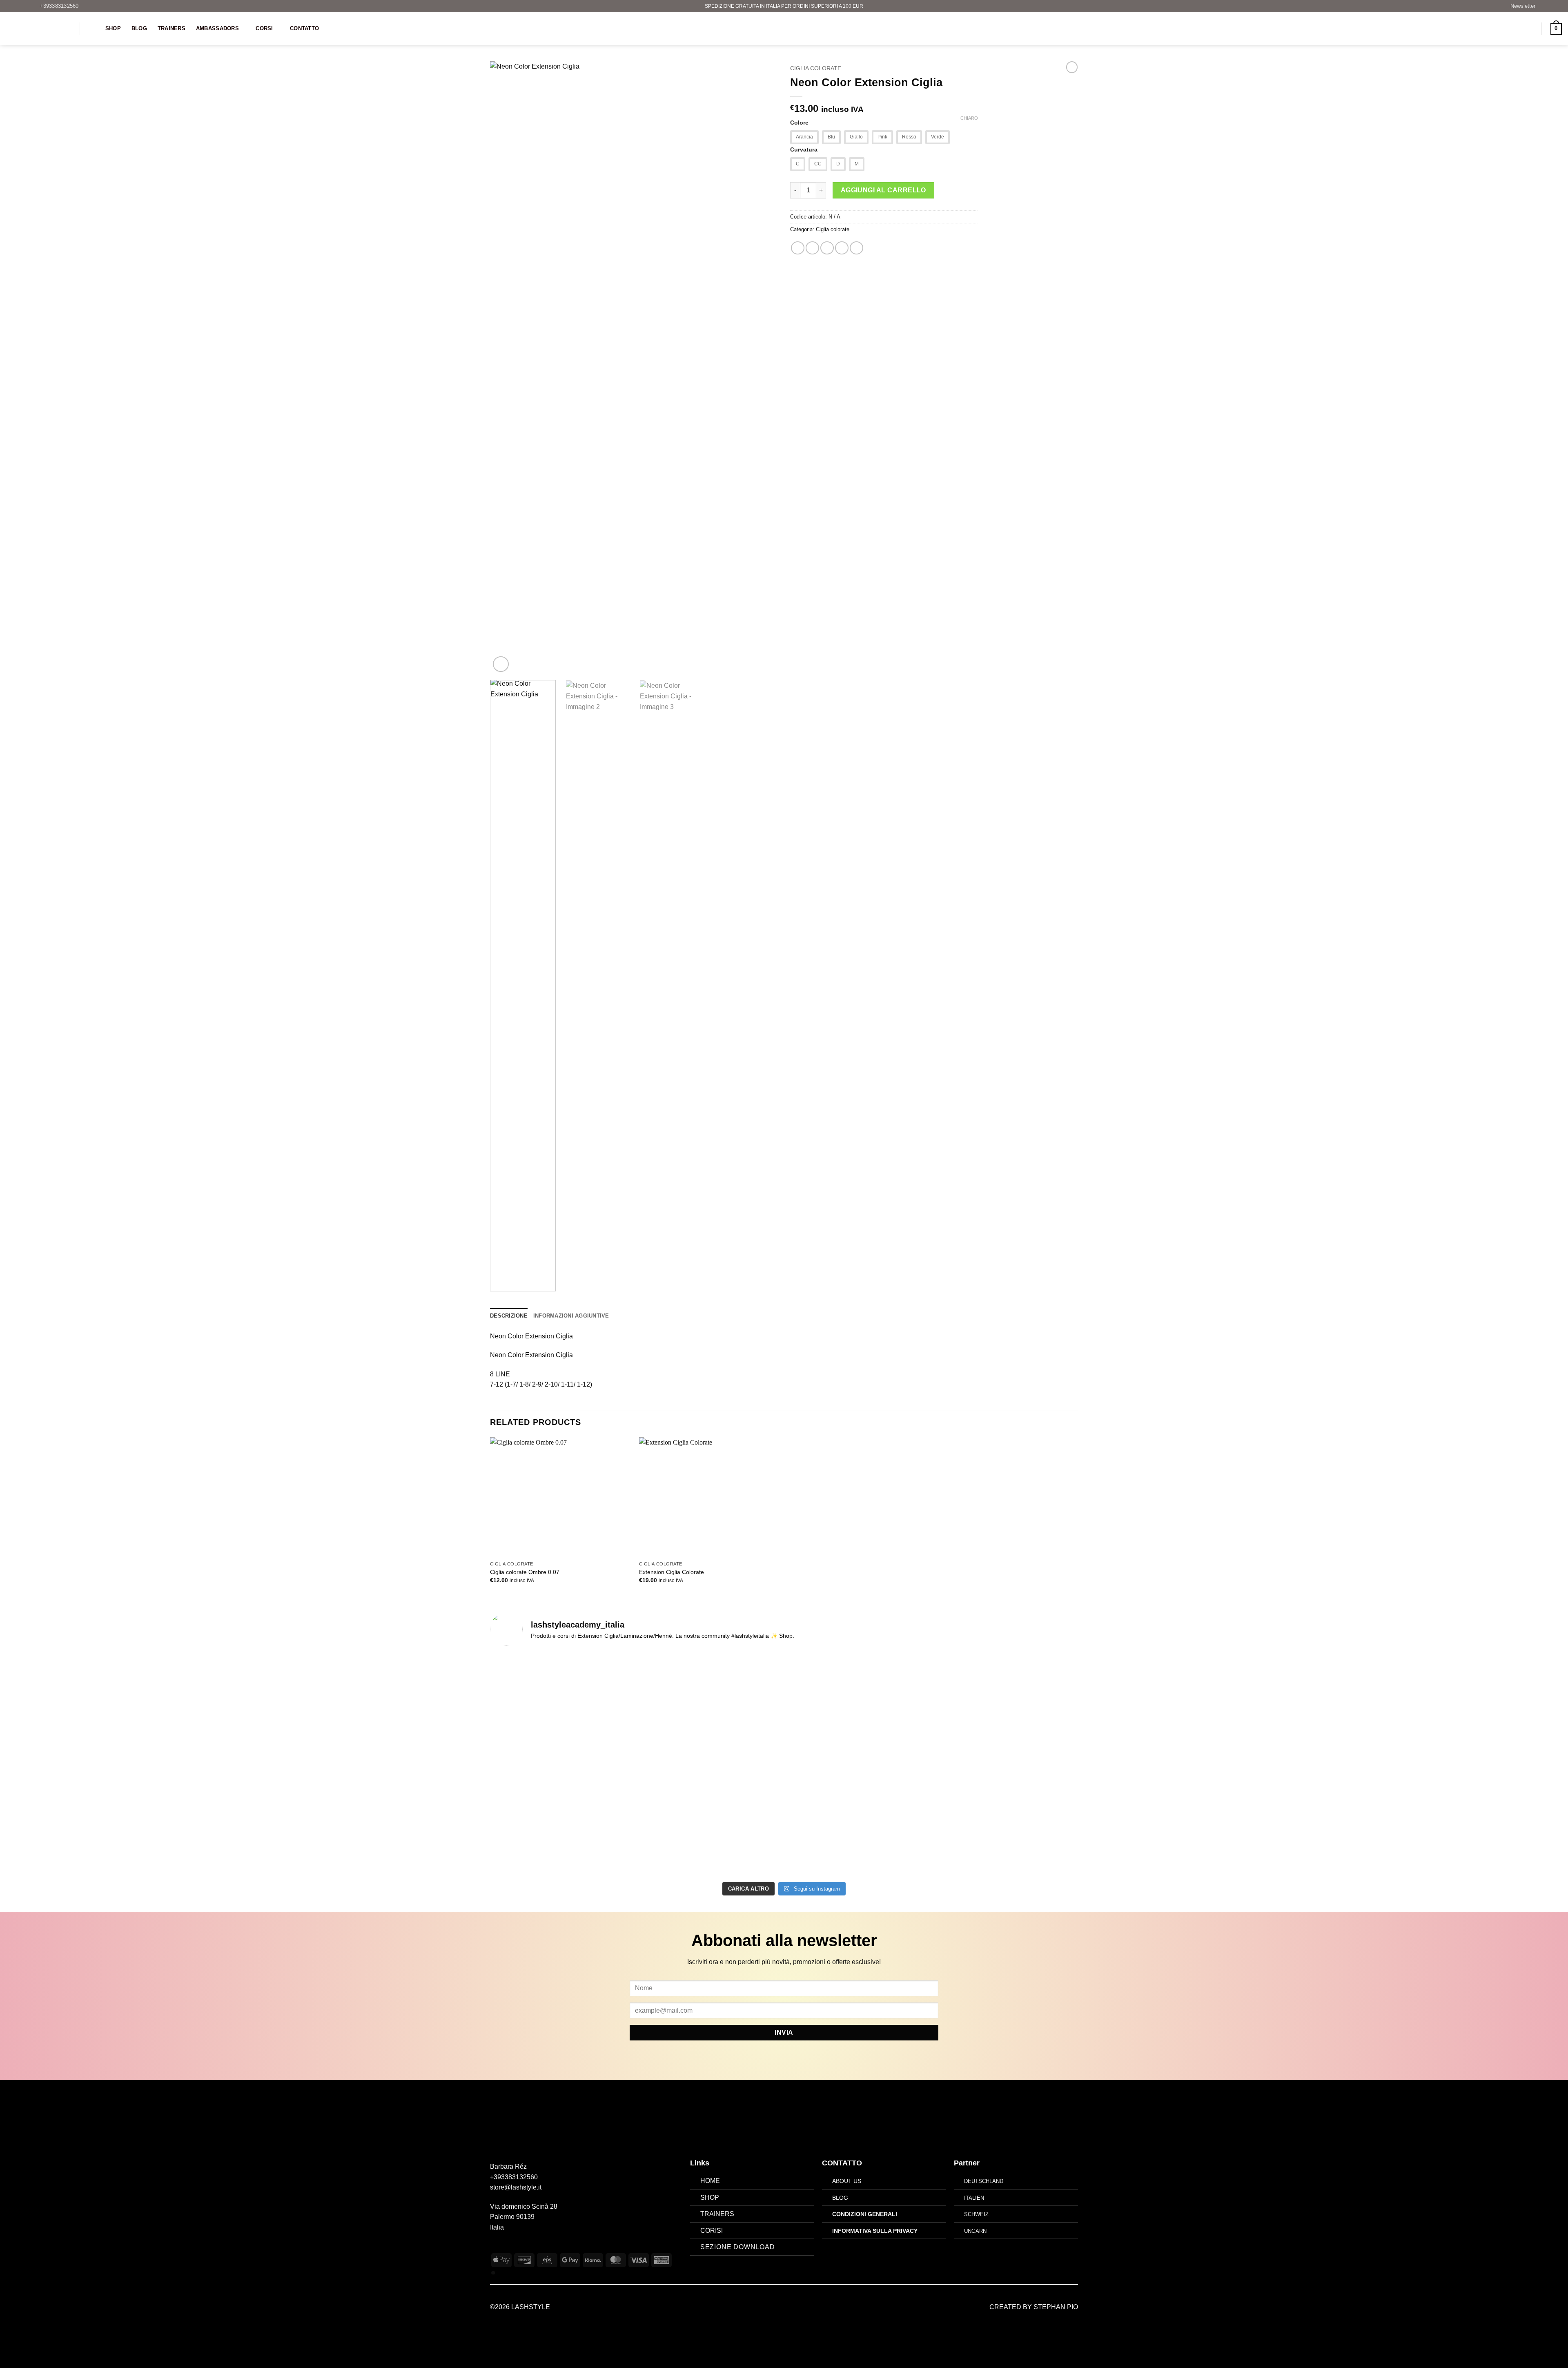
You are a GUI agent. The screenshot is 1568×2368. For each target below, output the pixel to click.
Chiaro (969, 118)
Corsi (264, 28)
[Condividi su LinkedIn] (856, 248)
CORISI (712, 2231)
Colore (799, 123)
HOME (710, 2181)
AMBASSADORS (217, 28)
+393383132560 (514, 2177)
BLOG (840, 2198)
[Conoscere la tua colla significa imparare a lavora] (562, 1739)
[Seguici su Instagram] (505, 2247)
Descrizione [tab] (509, 1316)
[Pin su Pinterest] (842, 248)
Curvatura (804, 150)
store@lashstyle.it (516, 2187)
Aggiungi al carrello (883, 190)
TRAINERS (717, 2214)
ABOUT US (847, 2181)
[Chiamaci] (525, 2247)
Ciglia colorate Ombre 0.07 (525, 1572)
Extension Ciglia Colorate (672, 1572)
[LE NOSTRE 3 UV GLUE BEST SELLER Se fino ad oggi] (858, 1755)
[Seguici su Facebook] (495, 2247)
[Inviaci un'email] (515, 2247)
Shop (113, 28)
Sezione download (738, 2247)
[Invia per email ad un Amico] (827, 248)
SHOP (710, 2197)
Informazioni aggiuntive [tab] (571, 1316)
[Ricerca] (92, 29)
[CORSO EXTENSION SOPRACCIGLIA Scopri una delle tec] (710, 1765)
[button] (1519, 6)
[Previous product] (1072, 67)
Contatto (304, 28)
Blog (139, 28)
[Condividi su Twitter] (812, 248)
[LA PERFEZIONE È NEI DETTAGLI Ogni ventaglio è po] (1006, 1744)
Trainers (171, 28)
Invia (784, 2032)
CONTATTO (842, 2163)
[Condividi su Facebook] (798, 248)
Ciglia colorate (816, 68)
